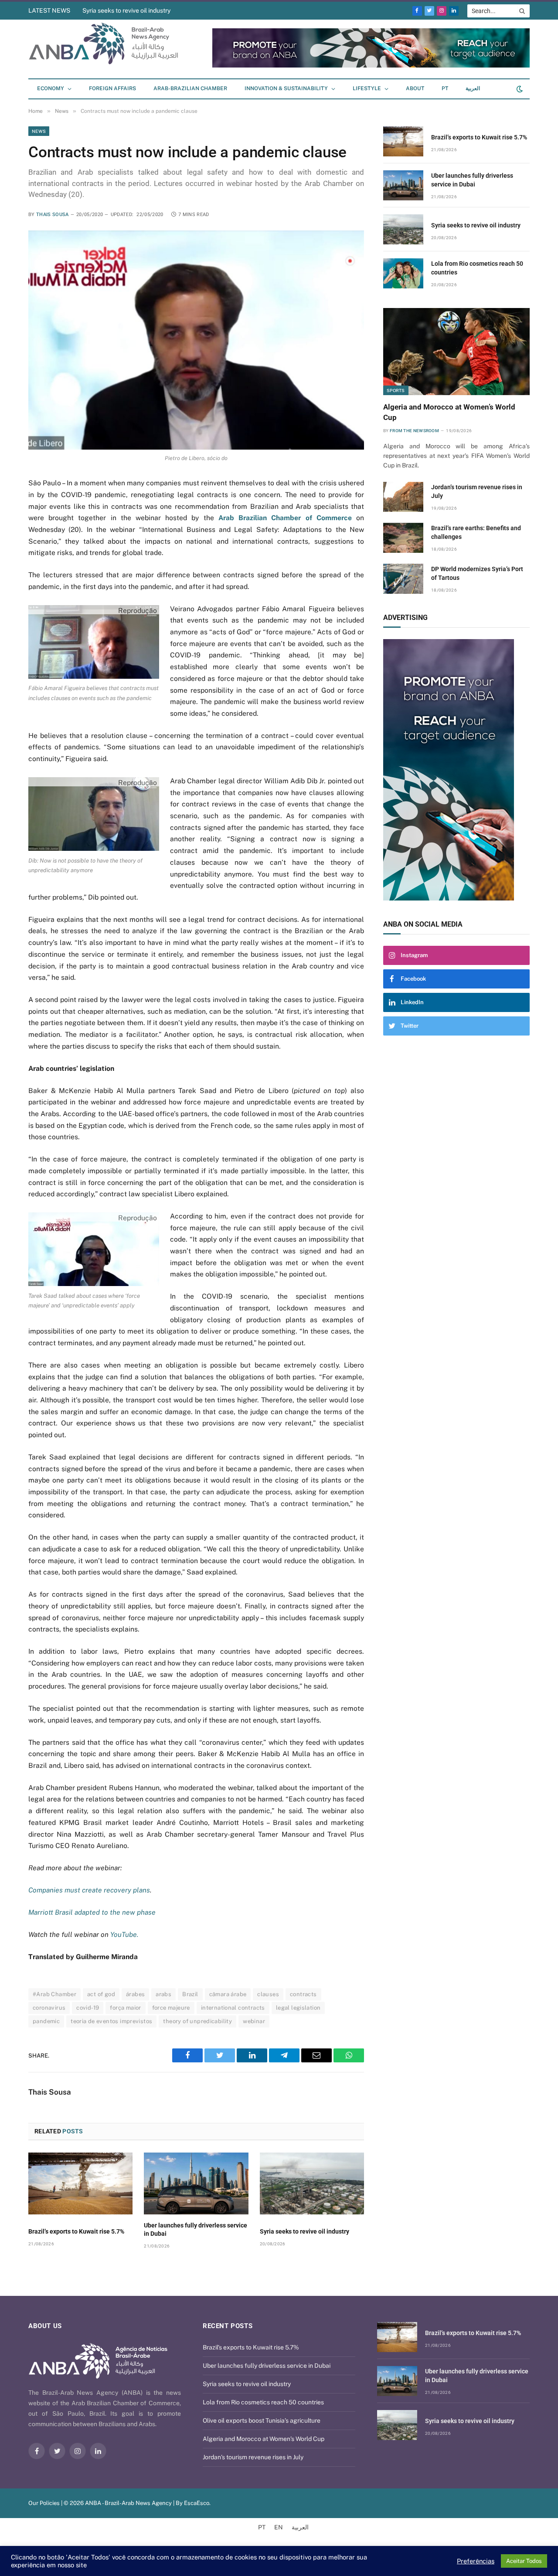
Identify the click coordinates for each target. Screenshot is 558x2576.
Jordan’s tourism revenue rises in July (477, 491)
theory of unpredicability (197, 2021)
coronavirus (49, 2008)
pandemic (46, 2021)
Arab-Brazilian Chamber (190, 88)
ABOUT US (45, 2326)
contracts (303, 1994)
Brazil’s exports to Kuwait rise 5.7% (76, 2231)
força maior (125, 2008)
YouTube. (123, 1935)
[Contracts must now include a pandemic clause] (196, 340)
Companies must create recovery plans (89, 1890)
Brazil (190, 1994)
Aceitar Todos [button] (524, 2561)
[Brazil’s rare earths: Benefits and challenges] (403, 538)
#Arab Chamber (54, 1994)
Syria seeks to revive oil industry (126, 10)
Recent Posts (228, 2326)
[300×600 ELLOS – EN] (456, 770)
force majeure (171, 2008)
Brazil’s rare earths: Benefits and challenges (476, 532)
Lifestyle (367, 88)
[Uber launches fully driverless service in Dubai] (196, 2183)
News (39, 131)
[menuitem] (445, 89)
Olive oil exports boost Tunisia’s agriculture (262, 2420)
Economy (51, 88)
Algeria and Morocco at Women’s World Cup (449, 412)
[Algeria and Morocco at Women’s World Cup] (456, 352)
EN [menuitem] (279, 2527)
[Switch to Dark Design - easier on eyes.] (519, 89)
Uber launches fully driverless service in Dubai (196, 2229)
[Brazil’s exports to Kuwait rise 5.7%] (80, 2183)
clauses (268, 1994)
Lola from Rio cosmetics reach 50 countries (477, 268)
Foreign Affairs (112, 88)
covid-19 (88, 2008)
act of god (101, 1994)
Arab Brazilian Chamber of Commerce (285, 518)
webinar (254, 2021)
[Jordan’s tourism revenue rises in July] (403, 497)
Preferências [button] (476, 2561)
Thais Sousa (53, 215)
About (415, 88)
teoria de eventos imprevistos (111, 2021)
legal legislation (298, 2008)
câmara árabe (228, 1994)
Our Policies (44, 2503)
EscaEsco (197, 2503)
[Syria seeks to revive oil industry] (312, 2183)
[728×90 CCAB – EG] (371, 66)
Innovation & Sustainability (286, 88)
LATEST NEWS (49, 10)
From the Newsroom (414, 431)
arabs (163, 1994)
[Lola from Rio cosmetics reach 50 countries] (403, 273)
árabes (135, 1994)
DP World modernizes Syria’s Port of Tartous (477, 573)
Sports (396, 390)
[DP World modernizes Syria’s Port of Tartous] (403, 579)
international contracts (233, 2008)
